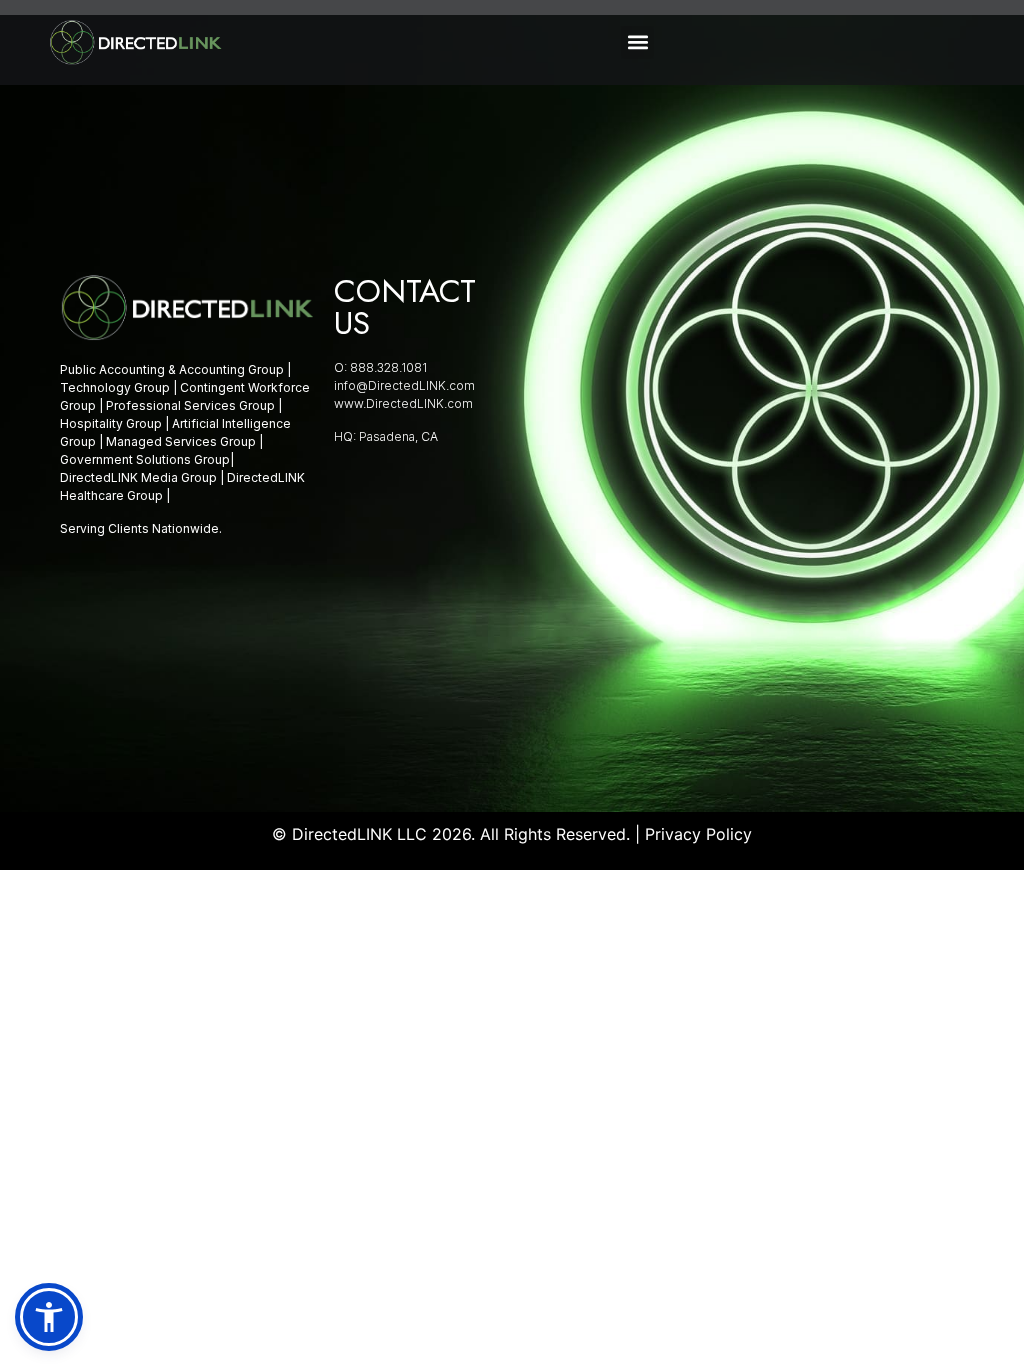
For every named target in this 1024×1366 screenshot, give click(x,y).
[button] (637, 42)
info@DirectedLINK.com (404, 385)
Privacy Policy (698, 834)
